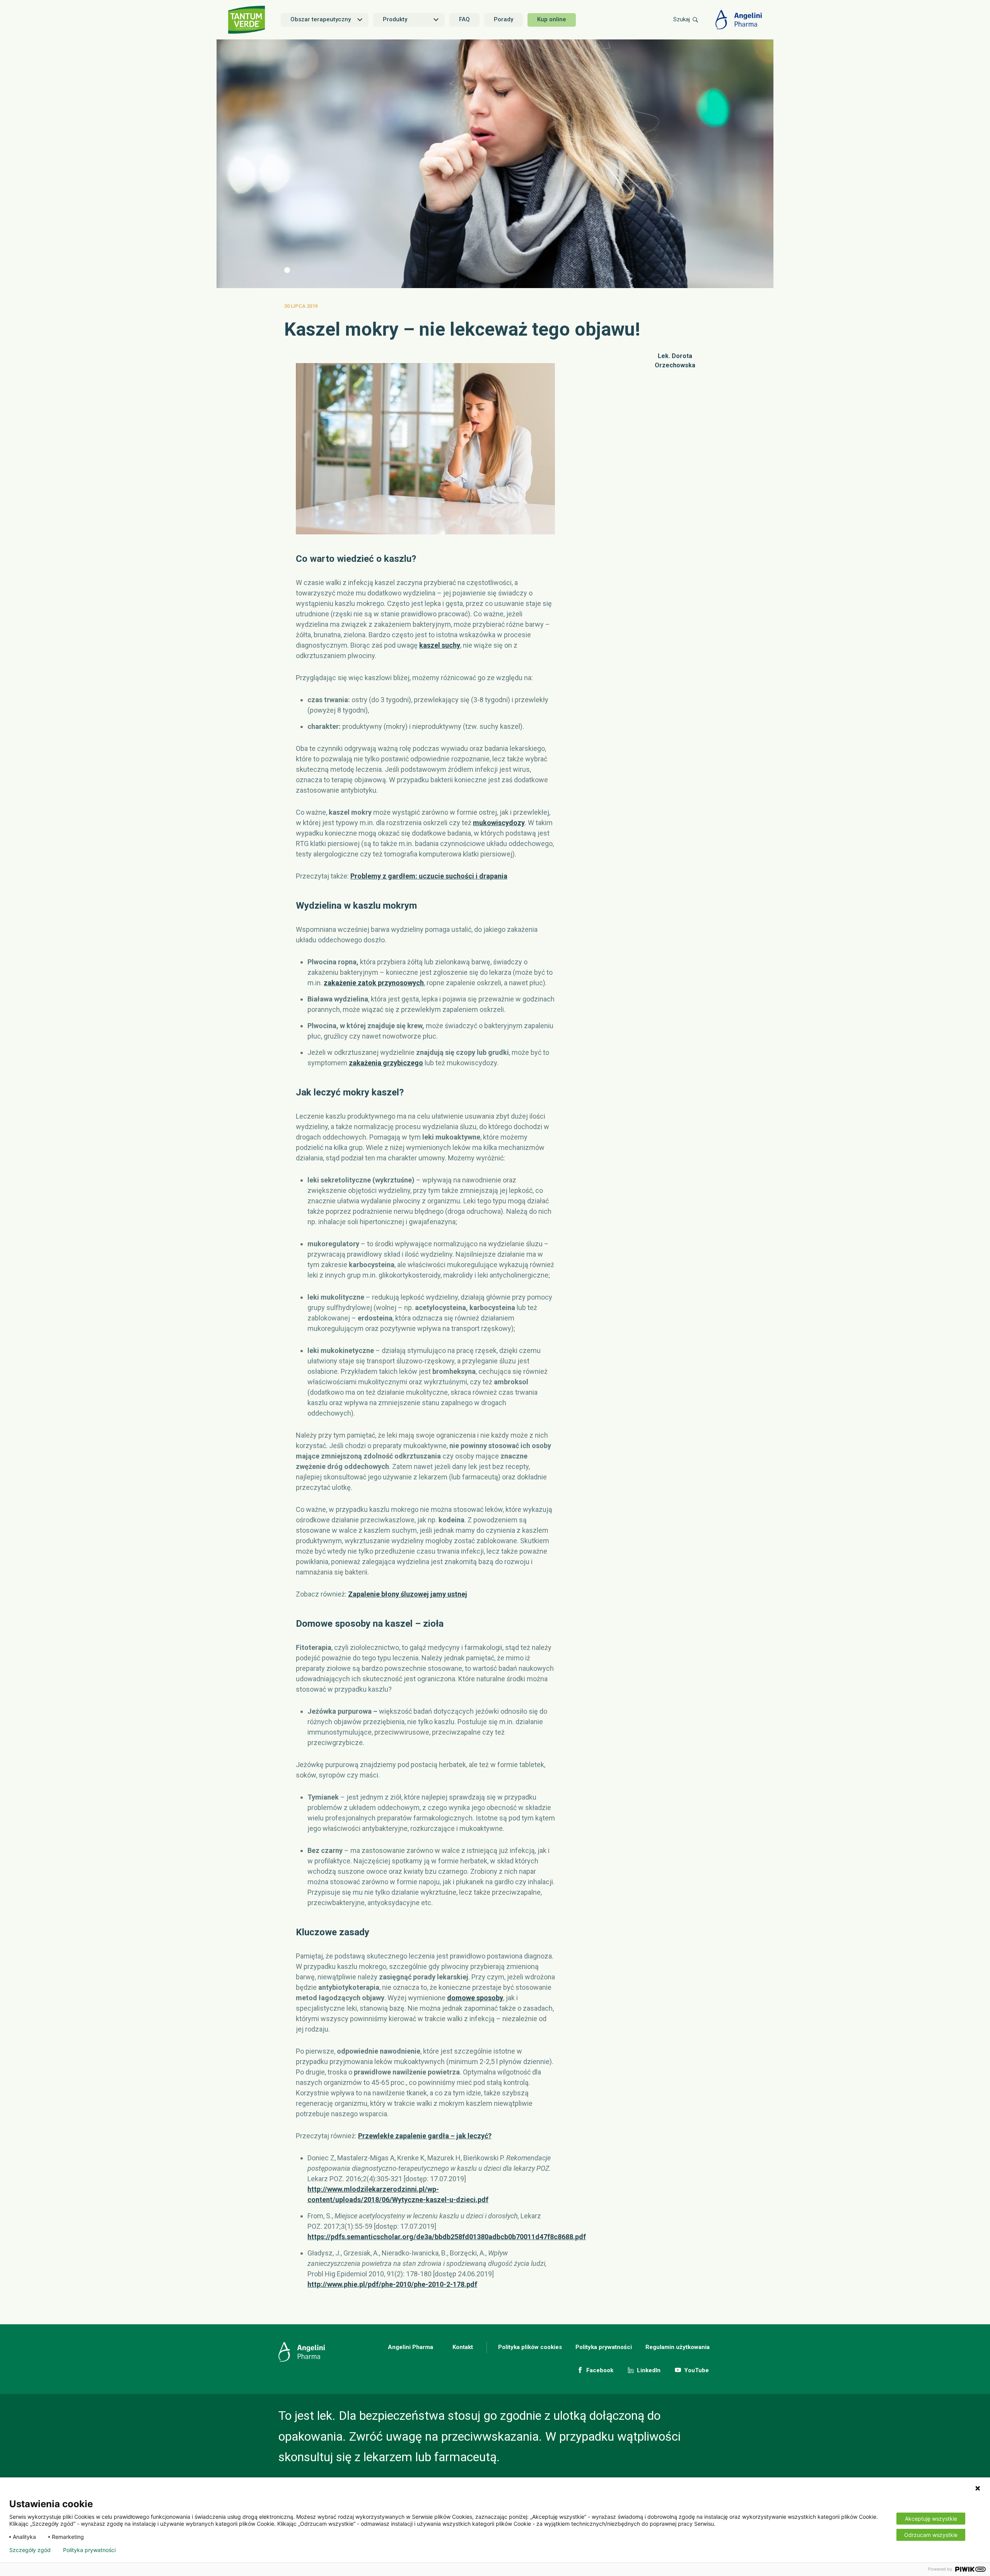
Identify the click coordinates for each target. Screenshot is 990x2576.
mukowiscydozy (499, 823)
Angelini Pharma (411, 2347)
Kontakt (463, 2347)
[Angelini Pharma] (739, 20)
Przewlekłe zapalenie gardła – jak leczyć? (425, 2136)
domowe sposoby (475, 1998)
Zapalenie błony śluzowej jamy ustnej (408, 1594)
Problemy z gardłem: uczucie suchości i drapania (429, 876)
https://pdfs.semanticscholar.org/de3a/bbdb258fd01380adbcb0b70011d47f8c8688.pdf (447, 2237)
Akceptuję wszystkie (931, 2519)
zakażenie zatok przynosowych (374, 983)
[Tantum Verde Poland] (247, 20)
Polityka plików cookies (530, 2347)
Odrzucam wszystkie (931, 2535)
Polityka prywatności (604, 2347)
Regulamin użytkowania (678, 2347)
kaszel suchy (440, 645)
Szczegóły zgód (30, 2550)
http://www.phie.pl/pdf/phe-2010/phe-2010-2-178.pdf (392, 2284)
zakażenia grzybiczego (386, 1063)
